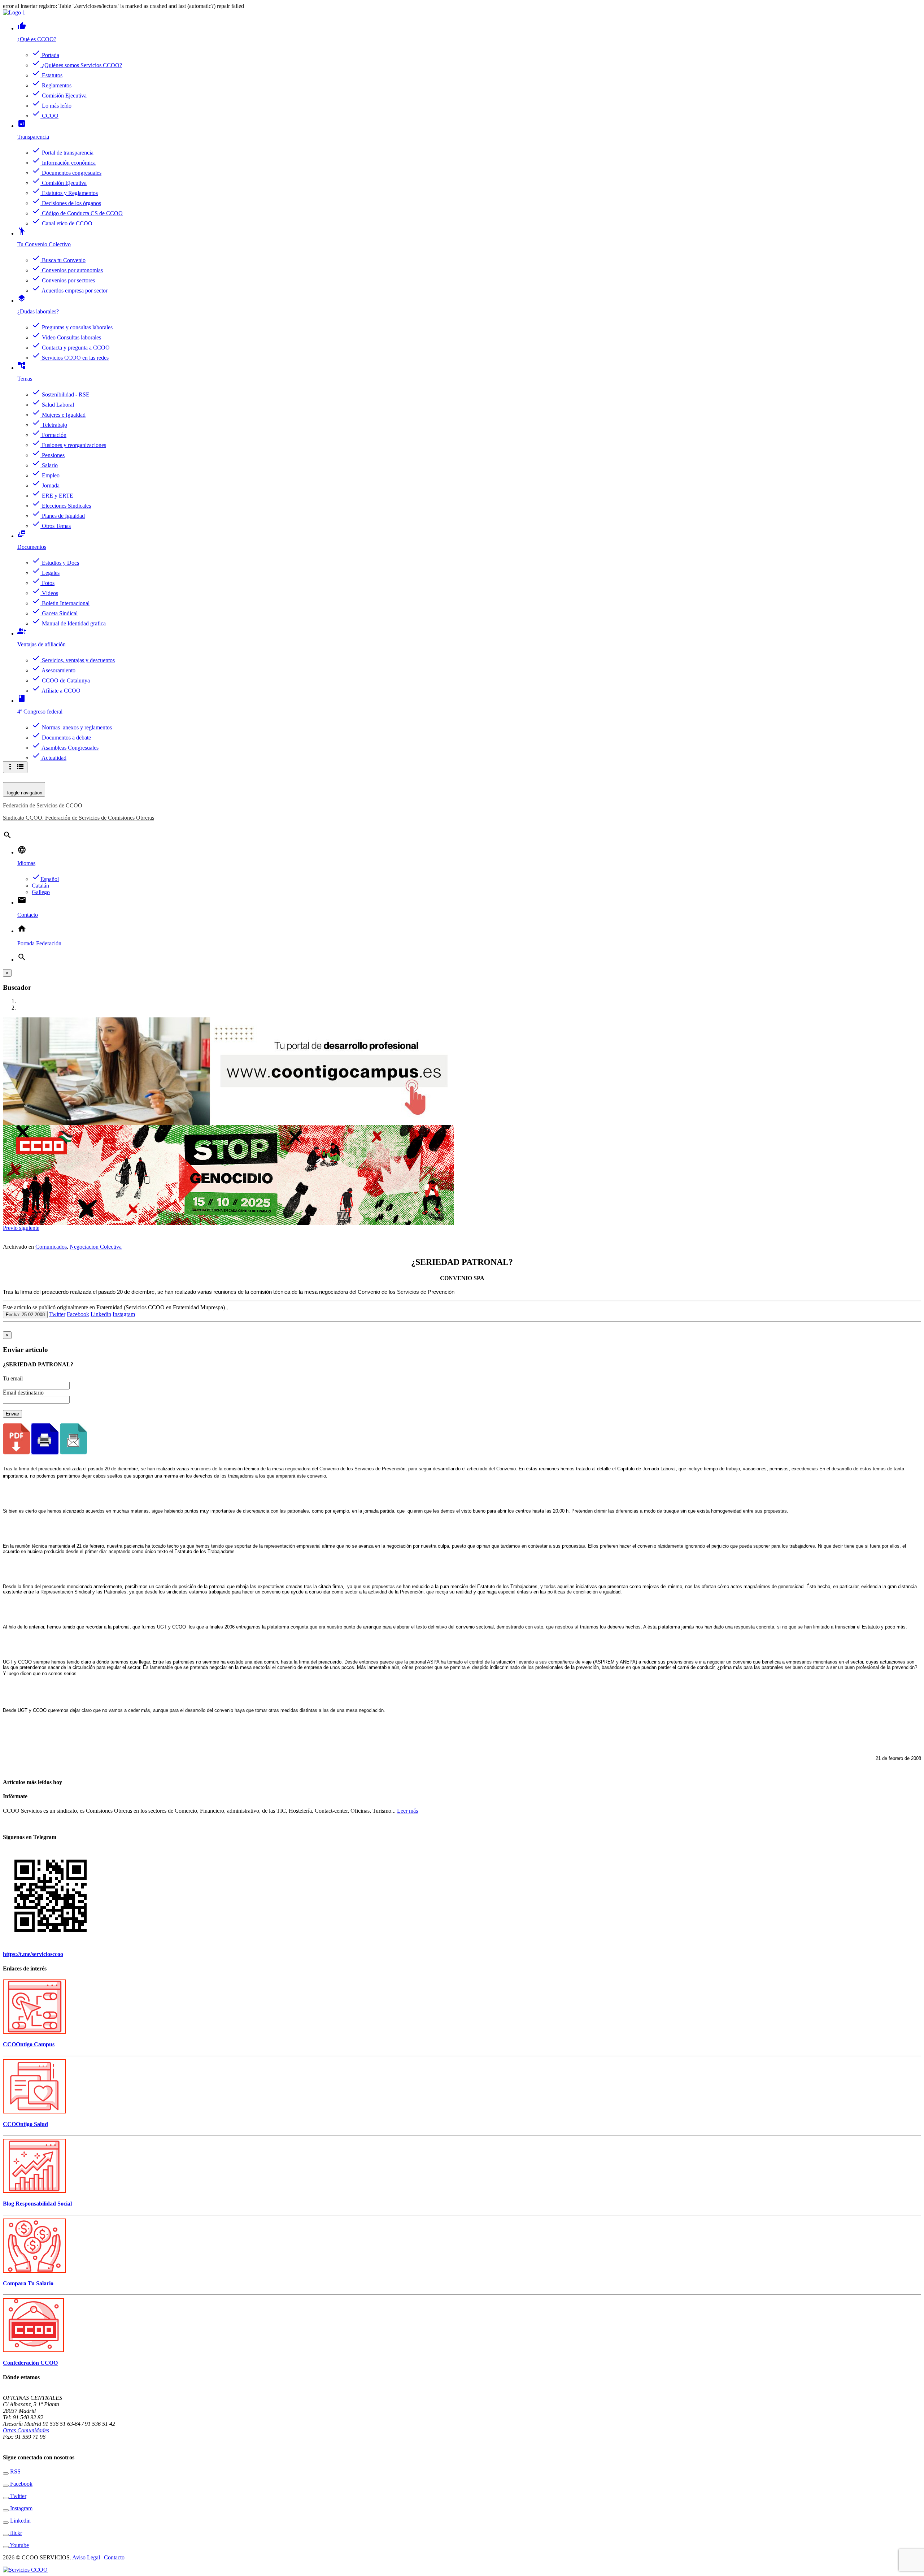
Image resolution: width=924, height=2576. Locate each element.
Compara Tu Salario (28, 2283)
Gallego (41, 892)
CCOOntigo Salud (25, 2124)
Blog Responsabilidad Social (37, 2204)
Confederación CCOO (30, 2363)
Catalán (40, 886)
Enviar (12, 1414)
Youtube (19, 2545)
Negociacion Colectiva (96, 1247)
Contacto (114, 2557)
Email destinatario (23, 1393)
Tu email (13, 1378)
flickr (15, 2533)
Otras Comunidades (26, 2430)
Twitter (57, 1314)
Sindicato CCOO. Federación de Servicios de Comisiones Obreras (79, 818)
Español (45, 879)
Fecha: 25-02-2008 (25, 1315)
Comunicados (51, 1247)
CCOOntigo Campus (29, 2044)
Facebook (78, 1314)
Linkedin (101, 1314)
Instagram (124, 1314)
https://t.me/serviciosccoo (33, 1954)
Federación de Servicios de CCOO (43, 805)
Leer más (407, 1811)
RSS (15, 2471)
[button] (11, 1228)
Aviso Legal (86, 2557)
